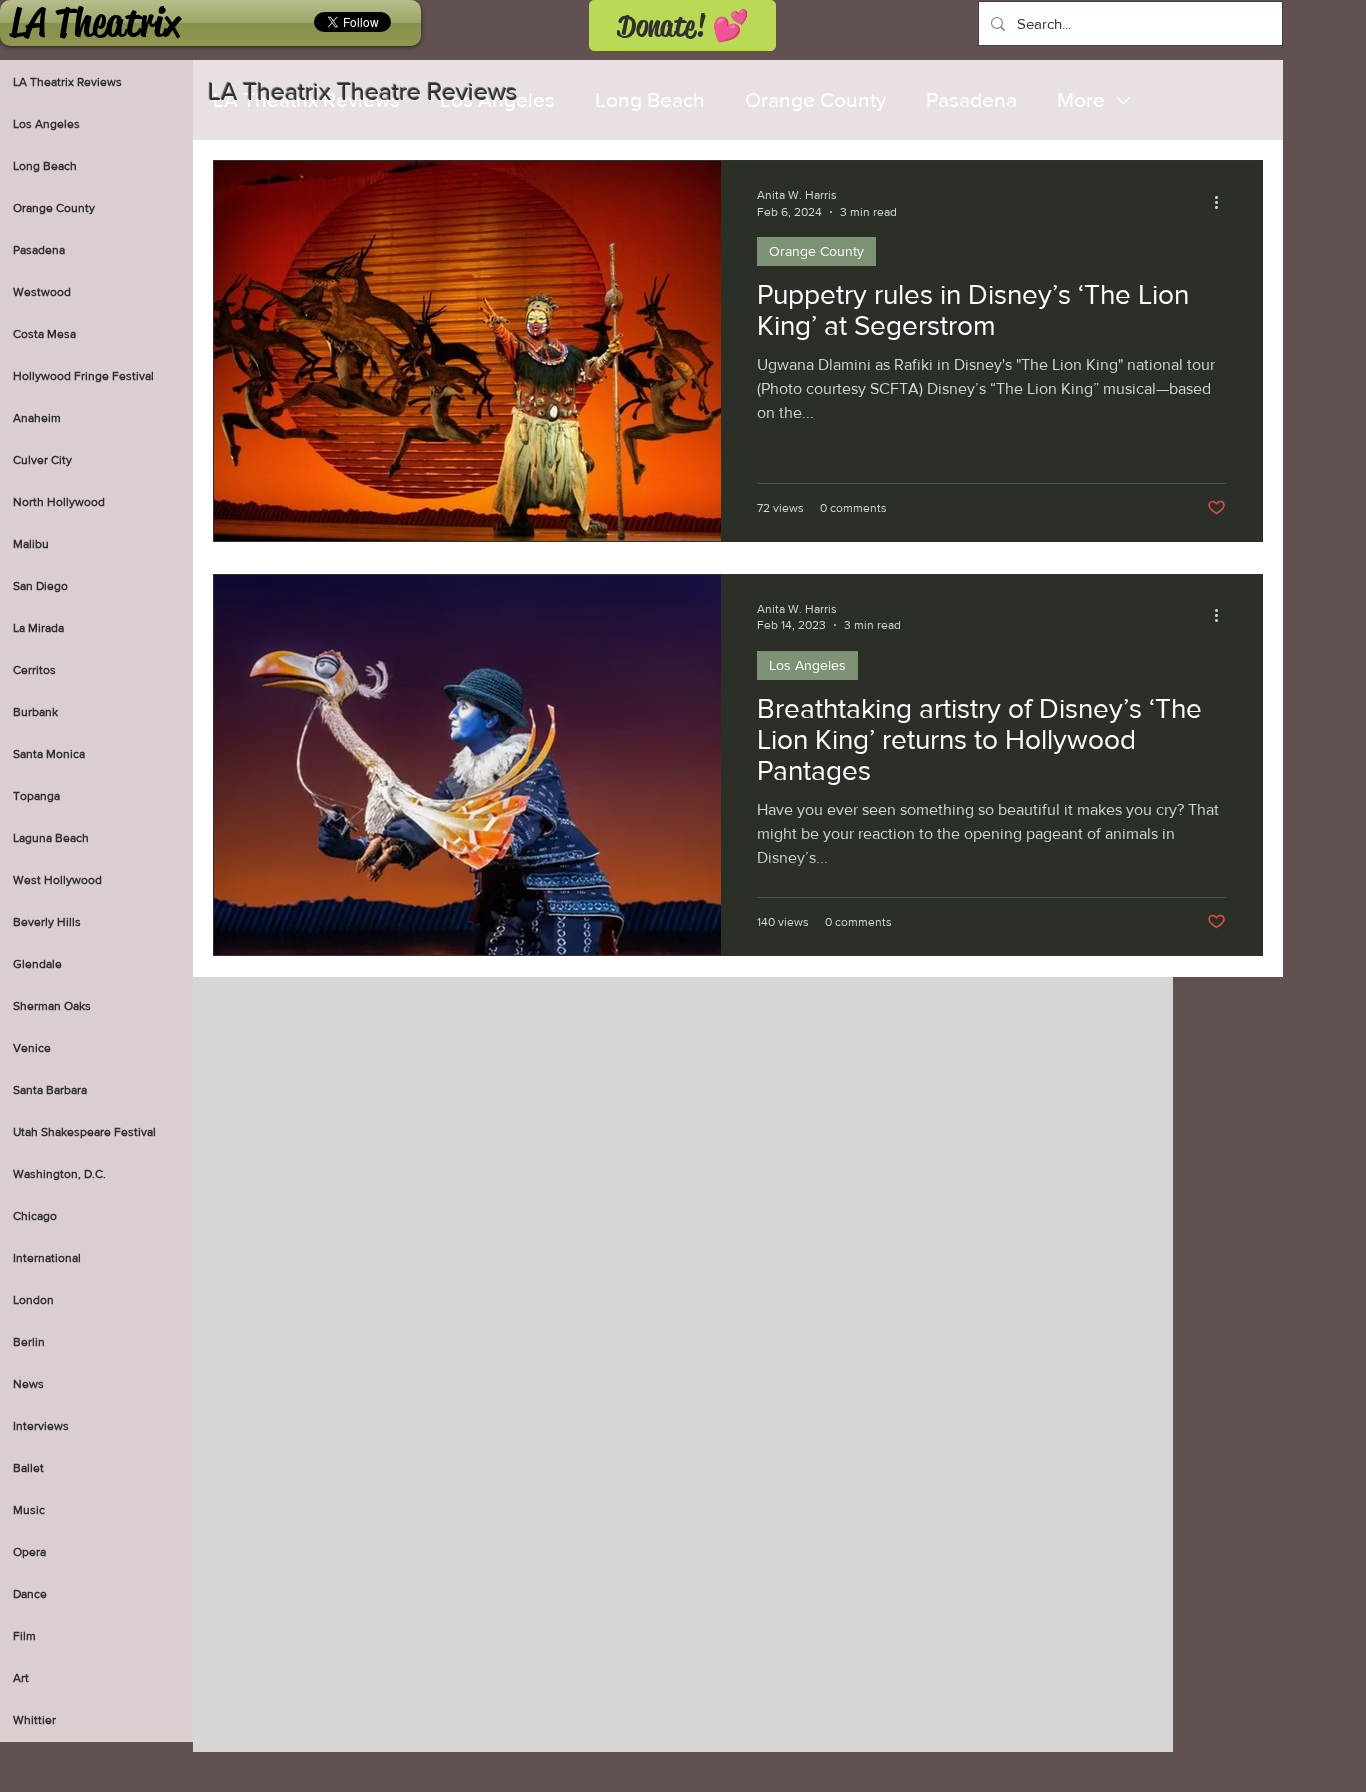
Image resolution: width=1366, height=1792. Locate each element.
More (1081, 99)
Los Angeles (807, 665)
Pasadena (971, 99)
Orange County (815, 99)
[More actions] (1223, 202)
